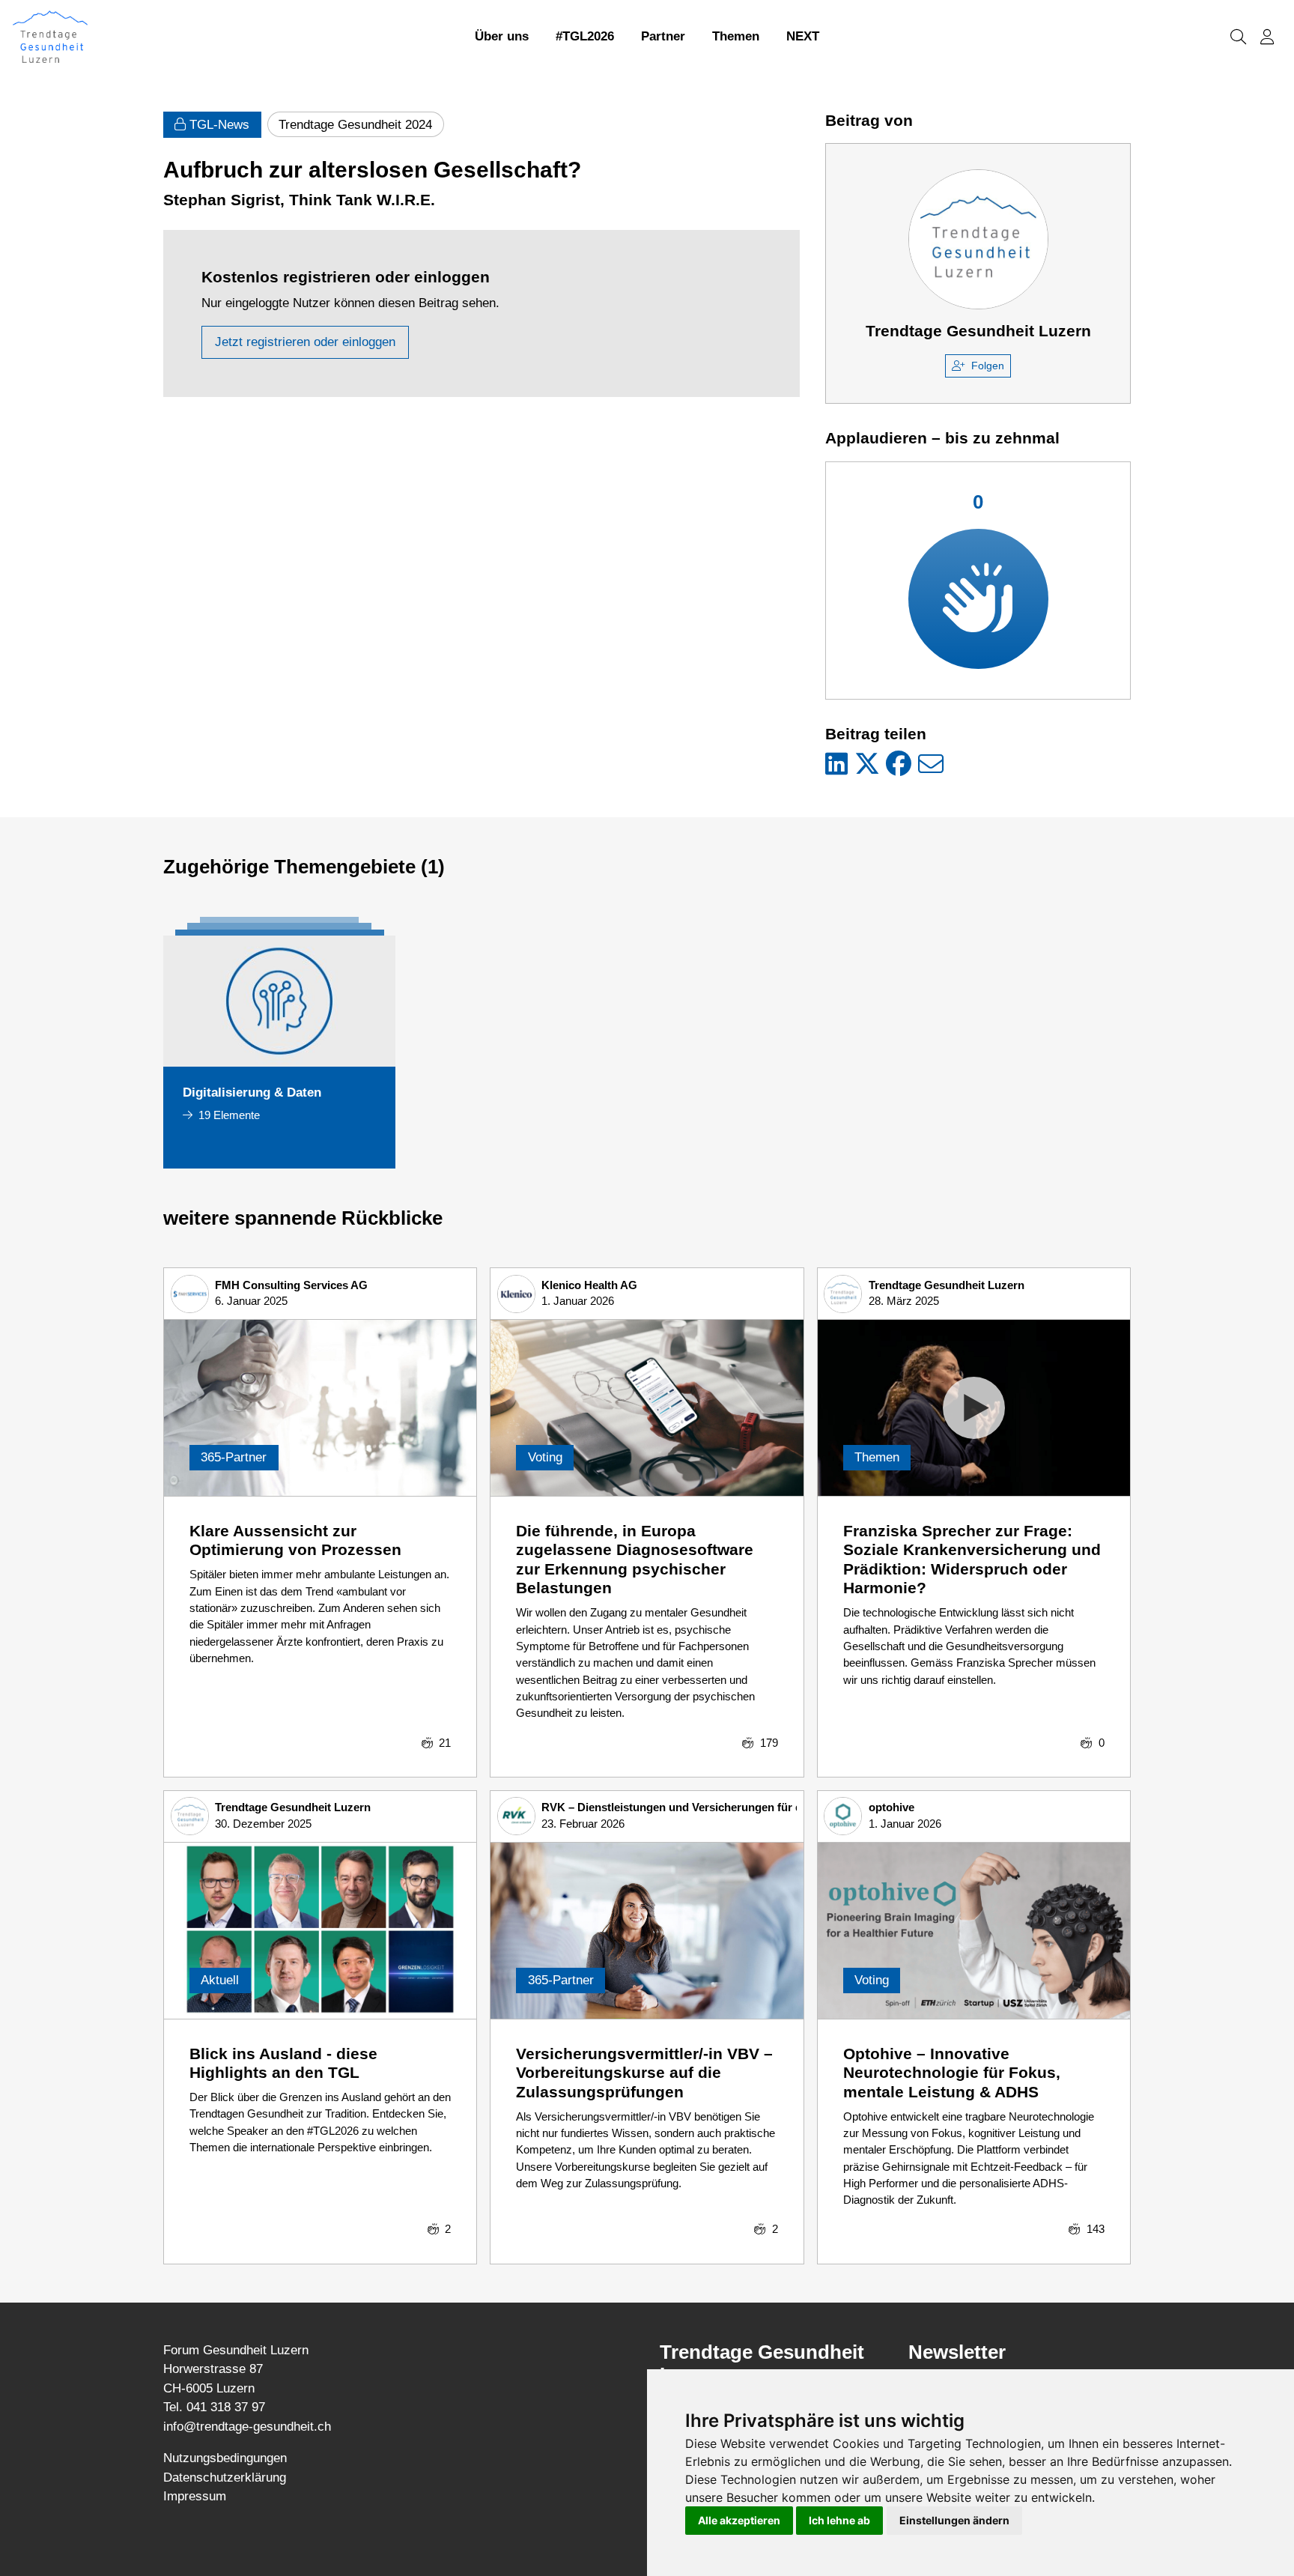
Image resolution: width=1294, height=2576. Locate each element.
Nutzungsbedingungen (225, 2458)
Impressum (195, 2496)
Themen (736, 36)
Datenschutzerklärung (225, 2477)
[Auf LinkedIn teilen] (836, 765)
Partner (663, 36)
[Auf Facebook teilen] (899, 765)
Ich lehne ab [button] (839, 2520)
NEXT (803, 36)
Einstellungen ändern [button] (954, 2520)
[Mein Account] (1267, 37)
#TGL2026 (585, 36)
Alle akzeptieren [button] (739, 2520)
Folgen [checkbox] (988, 366)
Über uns (502, 36)
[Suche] (1238, 37)
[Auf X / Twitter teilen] (867, 765)
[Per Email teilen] (931, 765)
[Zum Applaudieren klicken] (978, 599)
